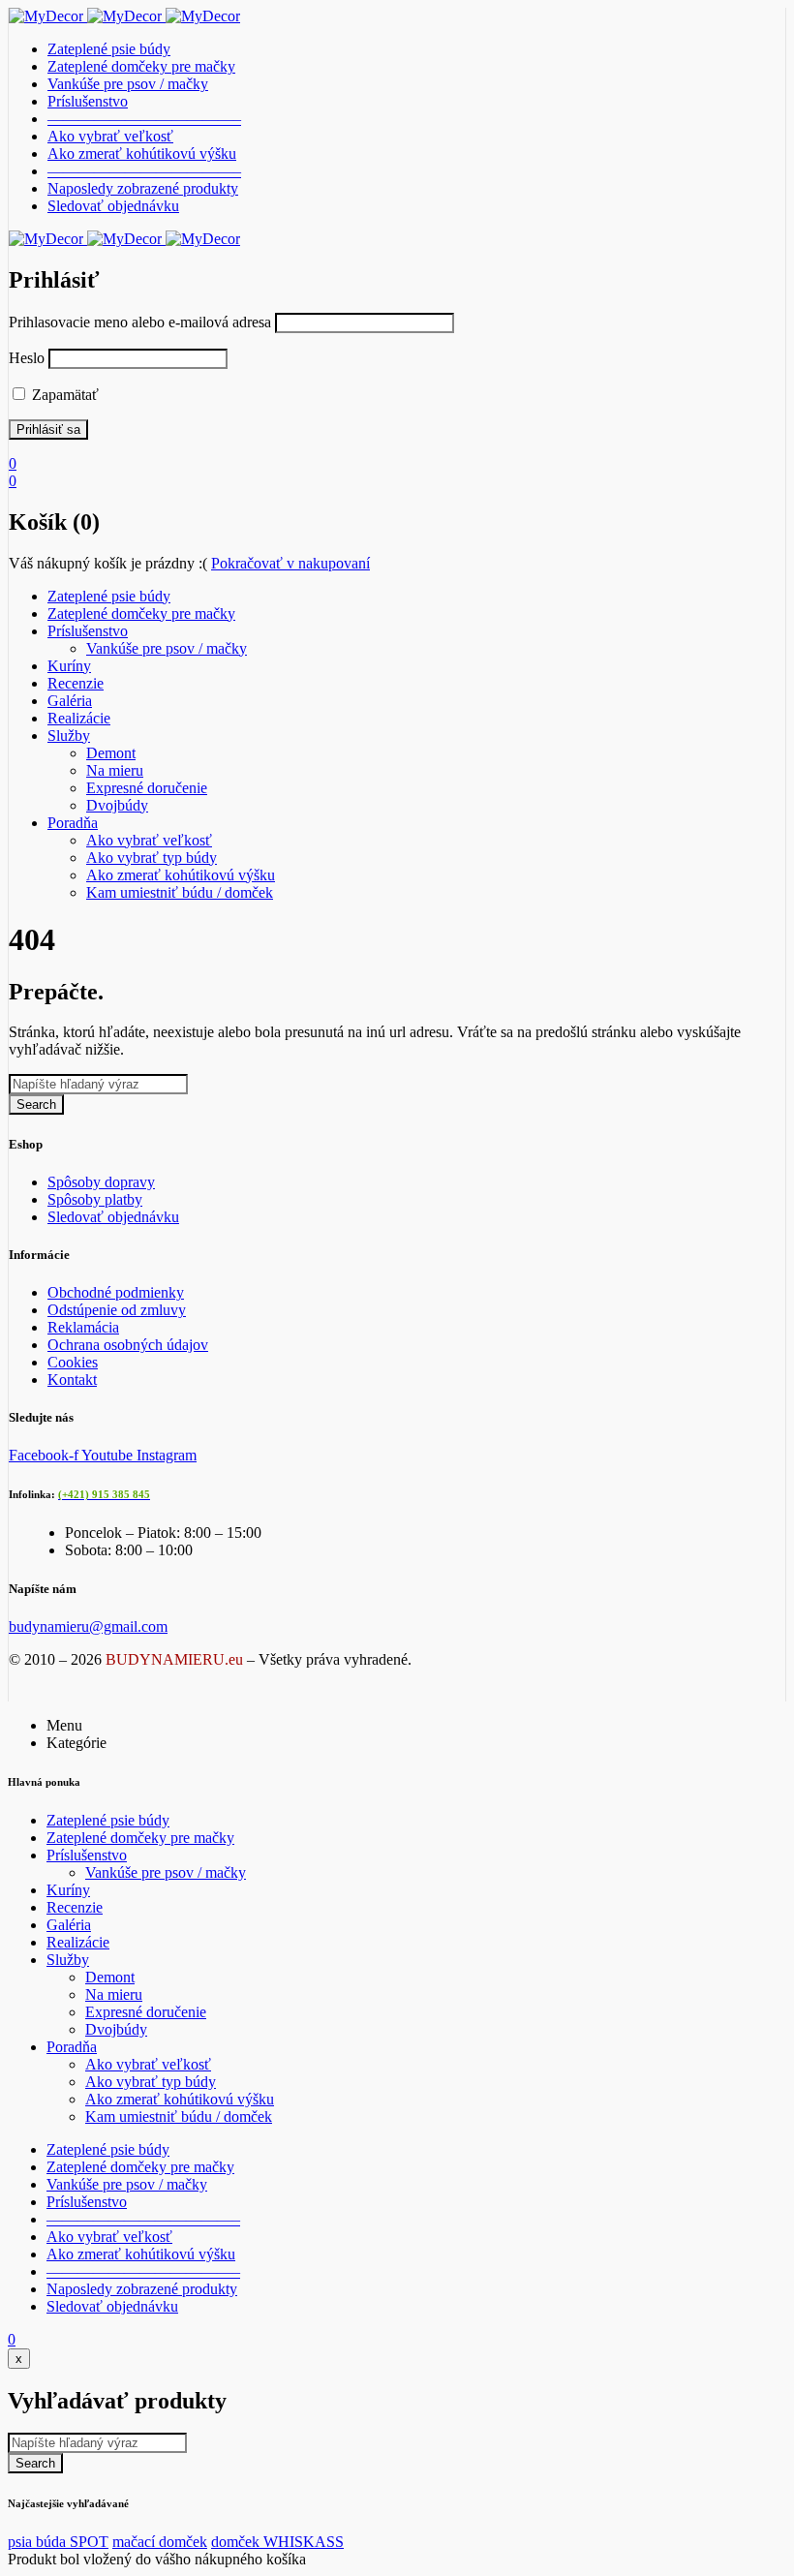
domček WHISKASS (277, 2542)
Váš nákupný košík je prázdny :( (108, 563)
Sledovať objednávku (113, 1217)
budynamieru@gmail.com (88, 1626)
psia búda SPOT (58, 2542)
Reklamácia (83, 1327)
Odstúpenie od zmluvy (117, 1310)
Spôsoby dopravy (101, 1182)
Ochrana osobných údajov (128, 1345)
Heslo (27, 358)
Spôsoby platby (95, 1199)
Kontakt (72, 1380)
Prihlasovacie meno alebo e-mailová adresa (140, 322)
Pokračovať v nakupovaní (290, 563)
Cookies (73, 1362)
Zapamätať (63, 395)
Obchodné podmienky (116, 1292)
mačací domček (160, 2542)
